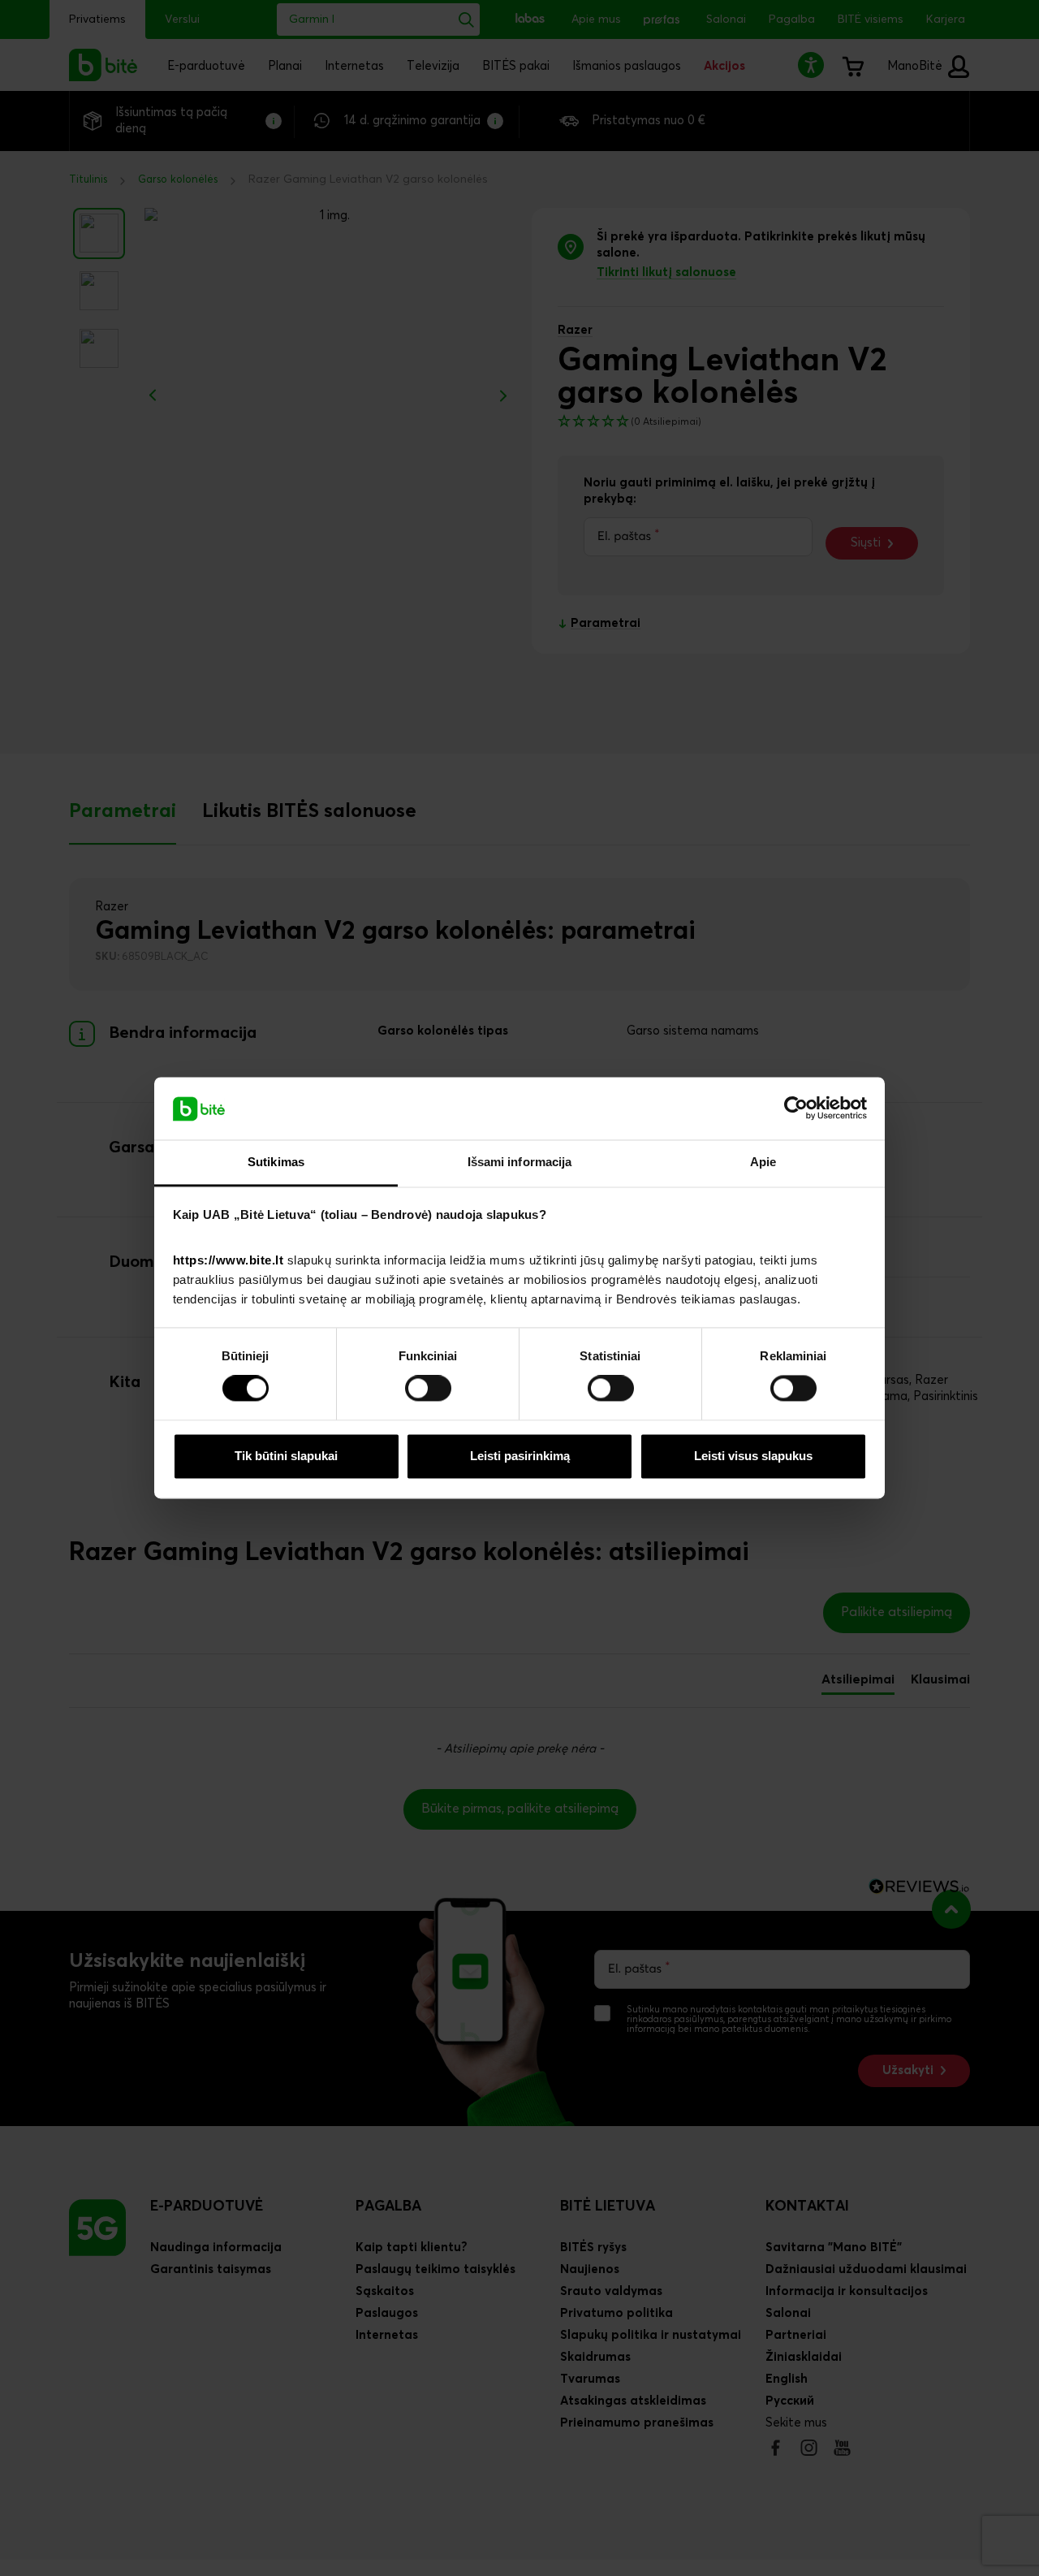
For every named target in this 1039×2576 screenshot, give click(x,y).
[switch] (428, 1389)
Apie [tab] (763, 1162)
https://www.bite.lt (228, 1260)
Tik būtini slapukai (286, 1456)
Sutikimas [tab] (276, 1162)
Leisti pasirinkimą (520, 1456)
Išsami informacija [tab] (520, 1162)
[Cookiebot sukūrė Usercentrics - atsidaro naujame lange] (796, 1109)
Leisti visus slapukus (753, 1456)
